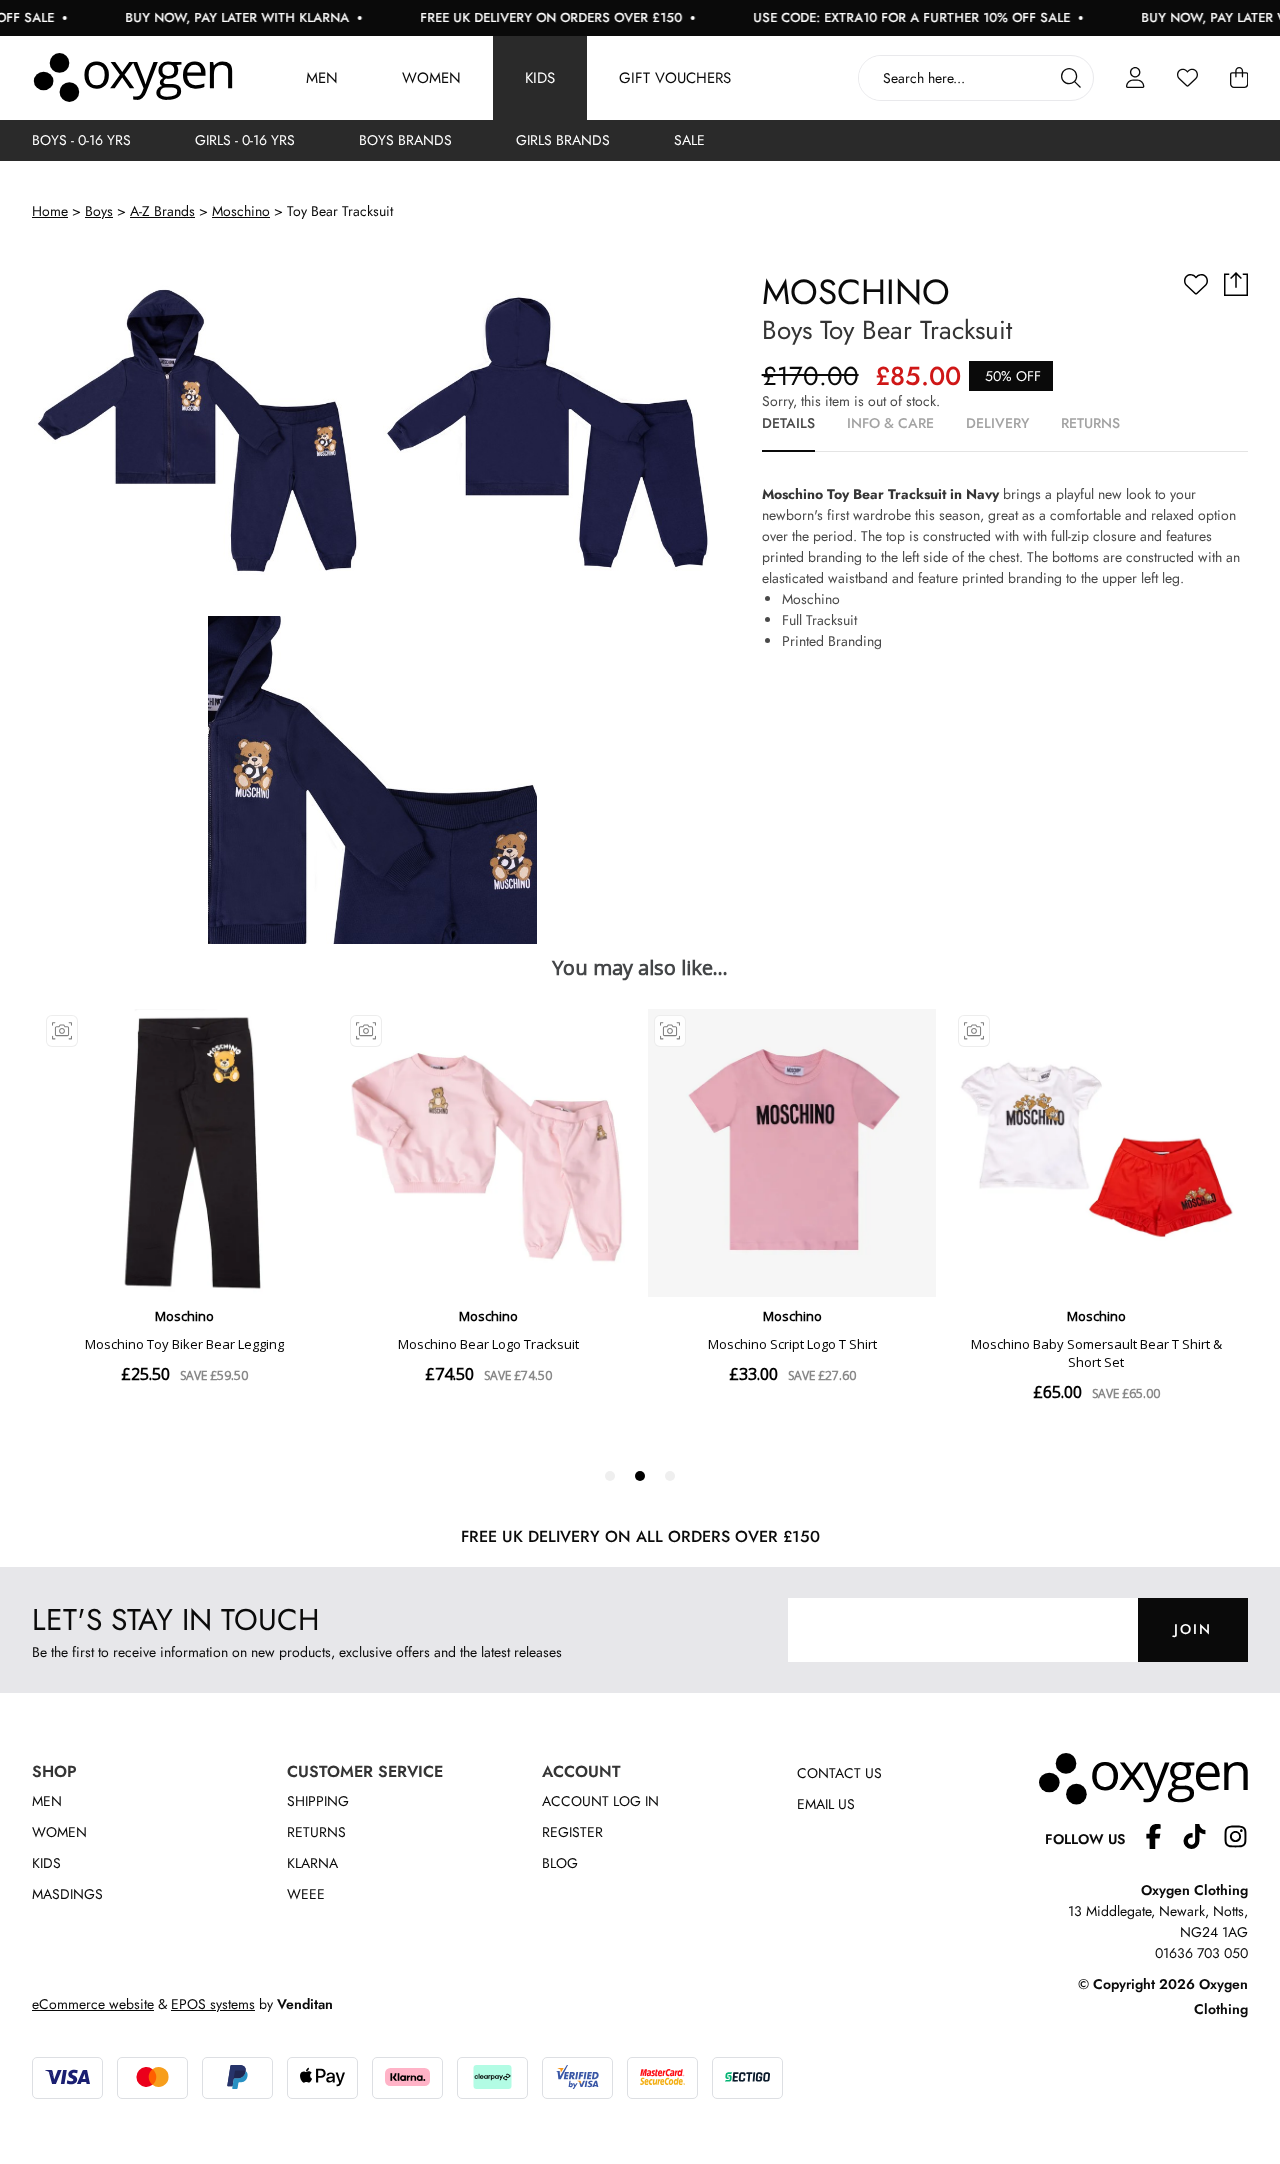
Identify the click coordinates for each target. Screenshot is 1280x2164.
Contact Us (839, 1773)
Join (1193, 1629)
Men (322, 78)
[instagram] (1235, 1839)
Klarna (312, 1863)
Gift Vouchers (675, 78)
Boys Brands (405, 140)
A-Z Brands (162, 211)
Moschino (241, 211)
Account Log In (600, 1801)
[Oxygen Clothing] (133, 78)
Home (50, 211)
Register (572, 1832)
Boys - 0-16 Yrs (81, 140)
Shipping (318, 1801)
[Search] (1071, 78)
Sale (689, 140)
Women (431, 78)
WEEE (306, 1894)
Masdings (67, 1894)
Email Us (826, 1804)
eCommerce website (93, 2004)
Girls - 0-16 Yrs (245, 140)
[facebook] (1161, 1839)
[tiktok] (1202, 1839)
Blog (560, 1863)
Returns (316, 1832)
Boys (99, 211)
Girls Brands (563, 140)
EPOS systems (213, 2004)
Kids (540, 78)
